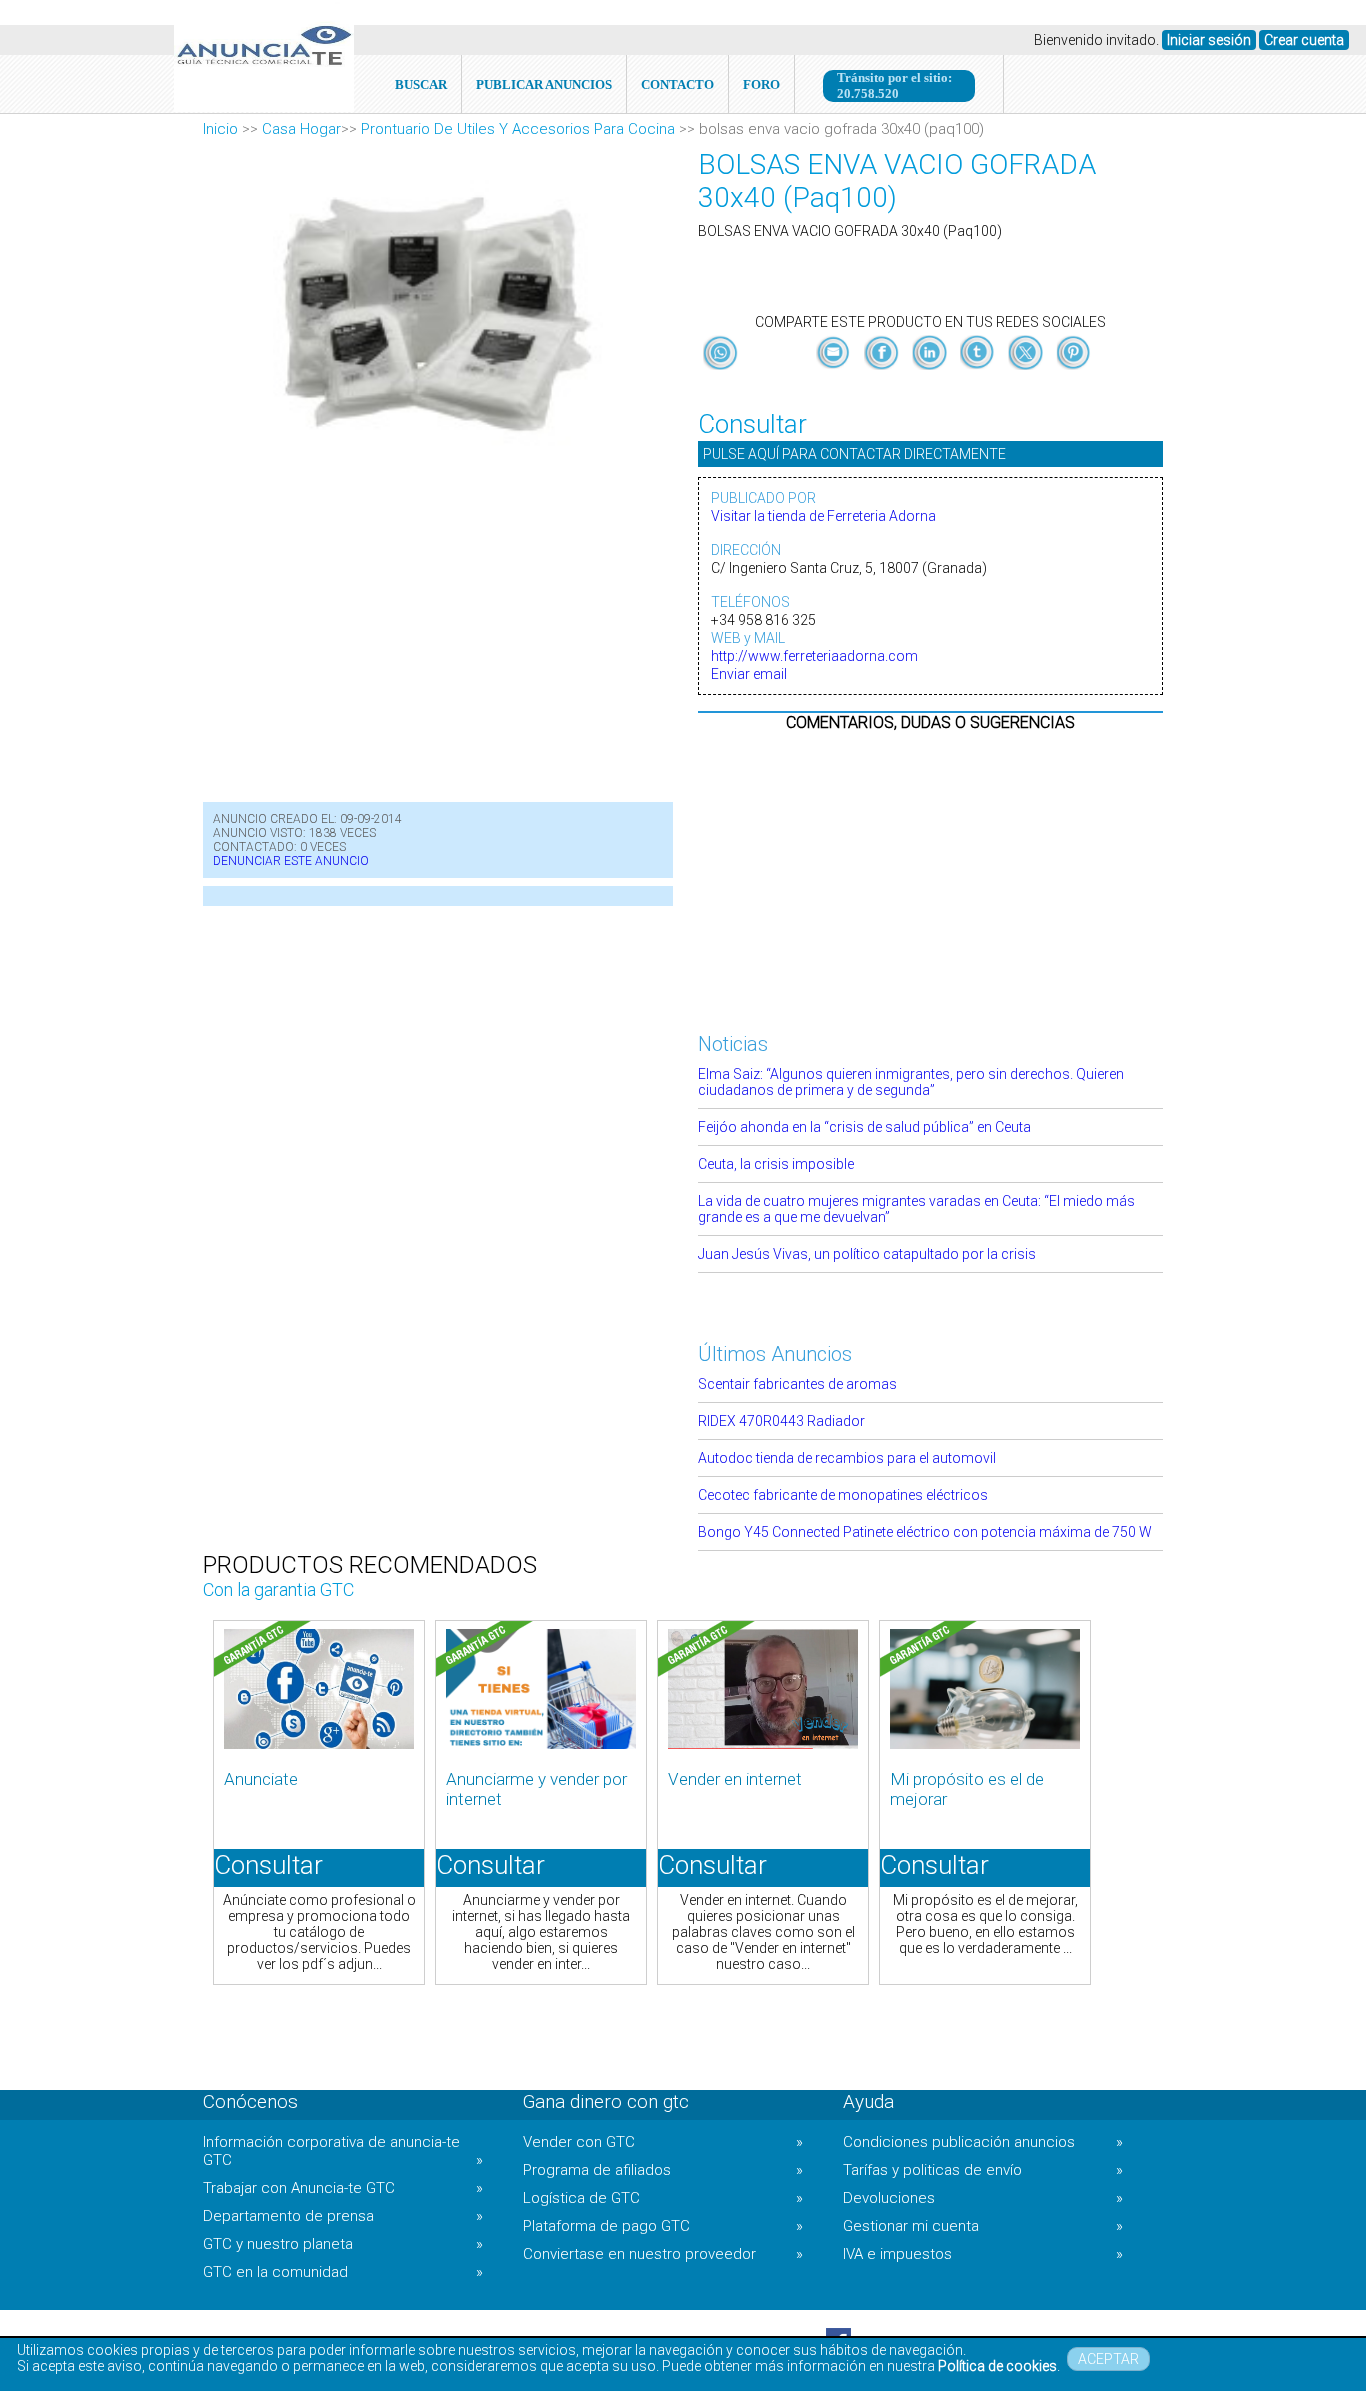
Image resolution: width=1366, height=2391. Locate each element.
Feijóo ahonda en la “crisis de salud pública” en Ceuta (864, 1127)
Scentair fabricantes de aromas (797, 1384)
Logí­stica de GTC (663, 2198)
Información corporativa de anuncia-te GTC (343, 2151)
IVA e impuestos (983, 2254)
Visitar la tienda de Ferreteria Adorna (823, 516)
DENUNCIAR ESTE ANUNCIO (291, 861)
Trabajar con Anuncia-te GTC (343, 2188)
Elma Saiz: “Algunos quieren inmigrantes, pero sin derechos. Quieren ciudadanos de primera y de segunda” (911, 1082)
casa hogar (301, 129)
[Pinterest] (1073, 370)
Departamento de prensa (343, 2216)
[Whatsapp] (720, 354)
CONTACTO (677, 84)
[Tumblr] (979, 370)
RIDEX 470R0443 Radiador (781, 1421)
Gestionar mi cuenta (983, 2226)
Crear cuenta (1304, 40)
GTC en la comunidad (343, 2272)
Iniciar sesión (1209, 40)
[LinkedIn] (931, 370)
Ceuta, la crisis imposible (776, 1164)
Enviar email (749, 674)
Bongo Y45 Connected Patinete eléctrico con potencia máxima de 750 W (925, 1532)
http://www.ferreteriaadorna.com (814, 656)
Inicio (220, 129)
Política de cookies (997, 2366)
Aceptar (1108, 2359)
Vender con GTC (663, 2142)
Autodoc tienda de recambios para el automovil (847, 1458)
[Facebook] (883, 370)
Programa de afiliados (663, 2170)
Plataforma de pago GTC (663, 2226)
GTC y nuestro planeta (343, 2244)
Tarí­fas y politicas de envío (983, 2170)
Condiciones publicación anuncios (983, 2142)
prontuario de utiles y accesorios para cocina (518, 129)
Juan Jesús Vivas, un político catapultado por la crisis (867, 1254)
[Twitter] (1027, 370)
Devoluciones (983, 2198)
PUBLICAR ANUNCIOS (544, 84)
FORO (761, 84)
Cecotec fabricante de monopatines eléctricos (843, 1495)
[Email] (835, 370)
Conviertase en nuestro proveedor (663, 2254)
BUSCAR (421, 84)
